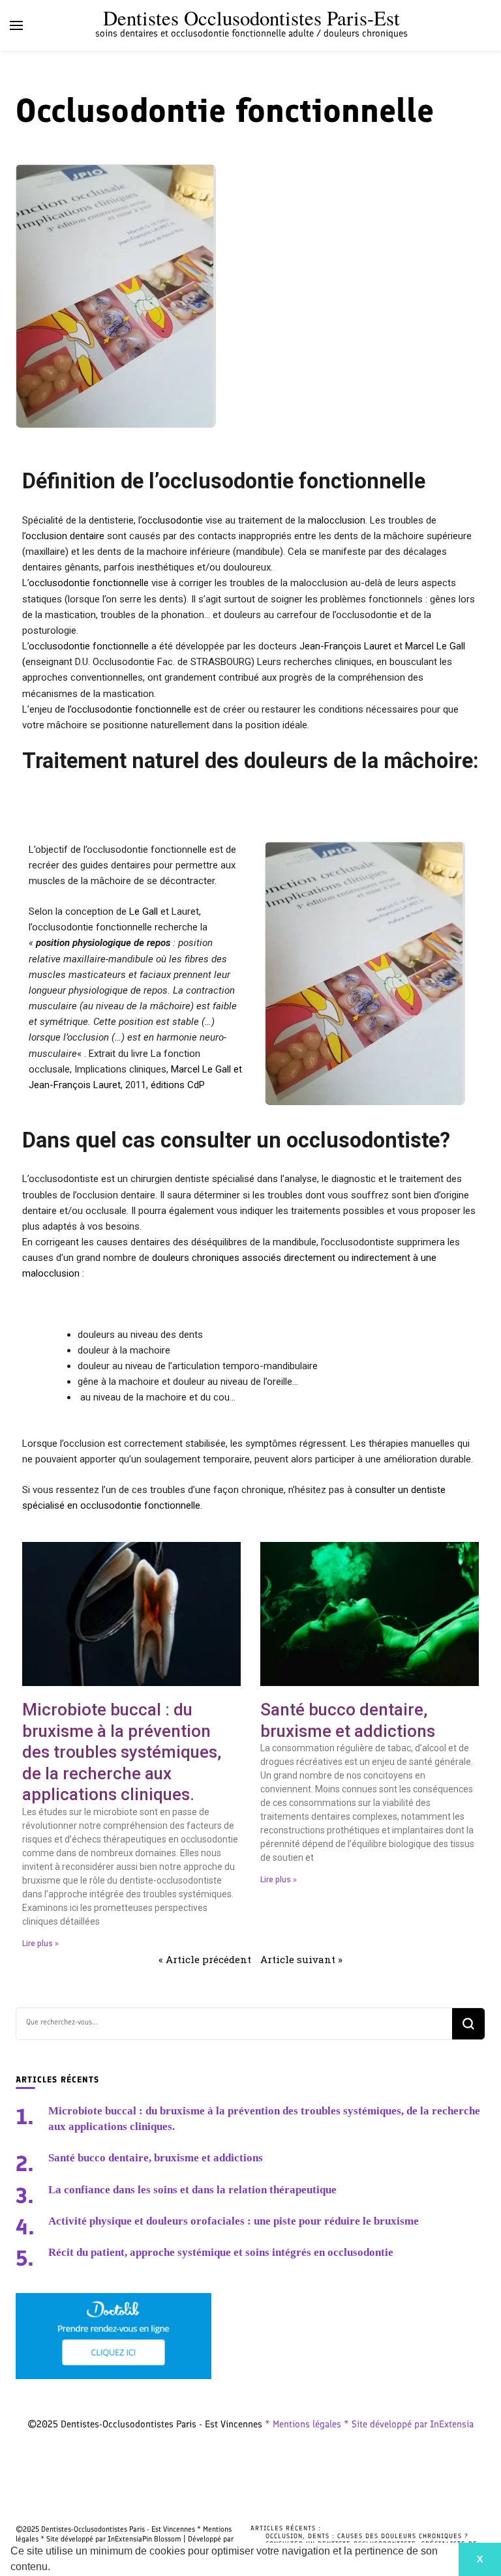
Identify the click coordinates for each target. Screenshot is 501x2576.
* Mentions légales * (308, 2424)
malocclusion (337, 520)
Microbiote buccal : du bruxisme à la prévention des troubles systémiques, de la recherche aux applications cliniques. (122, 1752)
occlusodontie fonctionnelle (89, 583)
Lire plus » (40, 1944)
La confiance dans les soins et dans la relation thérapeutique (192, 2190)
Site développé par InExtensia (413, 2424)
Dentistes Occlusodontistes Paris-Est (251, 18)
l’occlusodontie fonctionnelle (129, 709)
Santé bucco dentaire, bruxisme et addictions (156, 2158)
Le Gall (144, 911)
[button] (55, 2568)
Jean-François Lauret (345, 646)
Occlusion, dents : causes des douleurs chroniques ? (367, 2536)
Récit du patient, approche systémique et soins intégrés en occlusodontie (221, 2252)
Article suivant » (301, 1959)
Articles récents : (286, 2528)
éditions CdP (178, 1085)
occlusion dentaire (65, 536)
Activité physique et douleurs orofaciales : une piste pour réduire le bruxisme (234, 2221)
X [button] (480, 2559)
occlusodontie (172, 520)
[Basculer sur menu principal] (16, 25)
